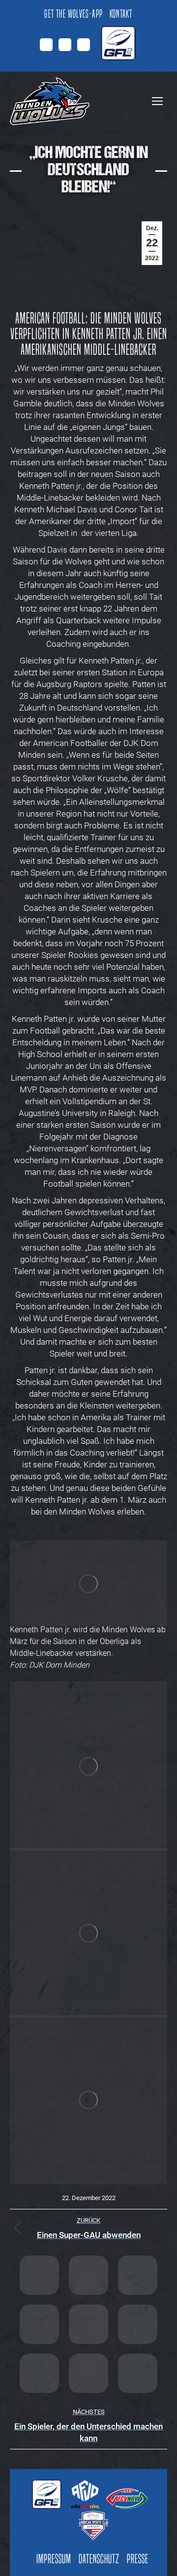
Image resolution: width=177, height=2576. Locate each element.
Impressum (54, 2559)
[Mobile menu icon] (157, 101)
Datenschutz (99, 2559)
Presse (138, 2559)
